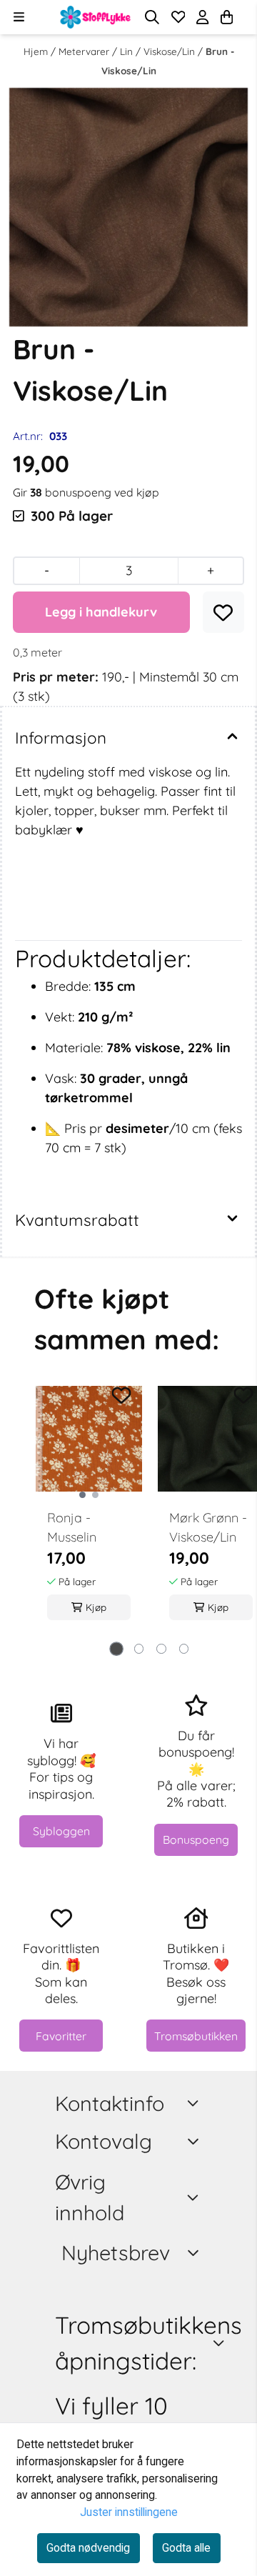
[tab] (116, 1649)
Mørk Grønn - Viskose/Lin (208, 1527)
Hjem (37, 51)
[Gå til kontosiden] (244, 17)
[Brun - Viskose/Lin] (128, 207)
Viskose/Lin (171, 51)
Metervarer (85, 51)
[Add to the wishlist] (121, 1396)
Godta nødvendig (88, 2548)
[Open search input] (152, 17)
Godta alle (186, 2548)
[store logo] (96, 17)
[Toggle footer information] (196, 2103)
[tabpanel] (89, 1511)
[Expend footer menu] (195, 2141)
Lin (128, 51)
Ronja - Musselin (72, 1527)
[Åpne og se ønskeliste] (178, 17)
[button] (223, 613)
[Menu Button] (19, 17)
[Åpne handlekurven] (227, 17)
